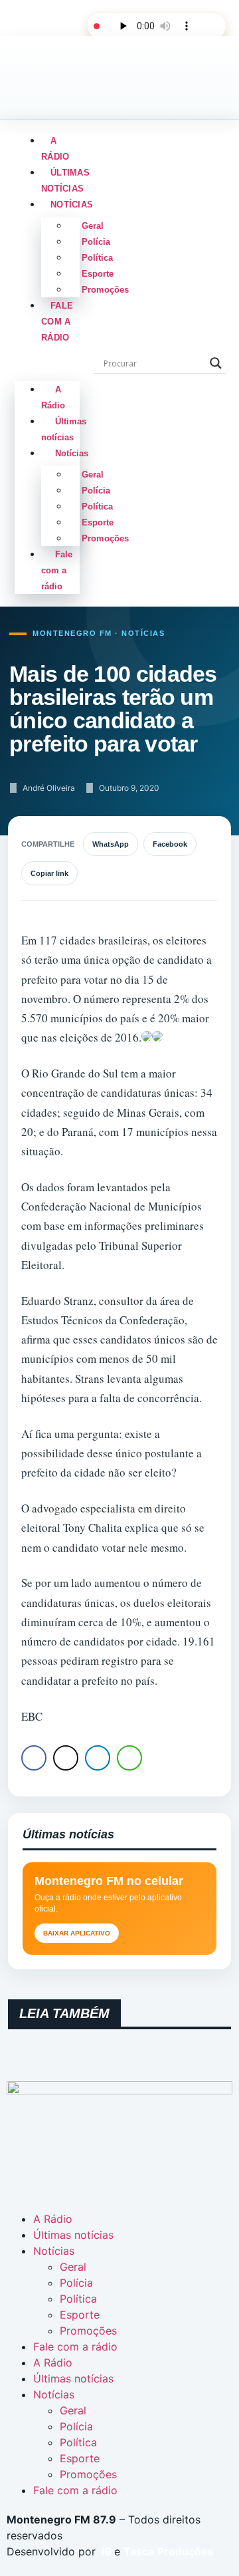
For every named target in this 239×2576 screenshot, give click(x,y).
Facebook (170, 844)
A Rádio (55, 149)
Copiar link (49, 873)
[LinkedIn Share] (98, 1758)
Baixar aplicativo (77, 1933)
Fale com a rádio (57, 322)
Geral (93, 226)
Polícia (96, 242)
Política (97, 258)
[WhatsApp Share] (129, 1758)
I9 (105, 2551)
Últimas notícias (65, 181)
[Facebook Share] (34, 1758)
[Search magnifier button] (216, 363)
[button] (47, 360)
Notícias (72, 205)
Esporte (98, 274)
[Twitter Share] (66, 1758)
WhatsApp (111, 844)
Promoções (105, 290)
